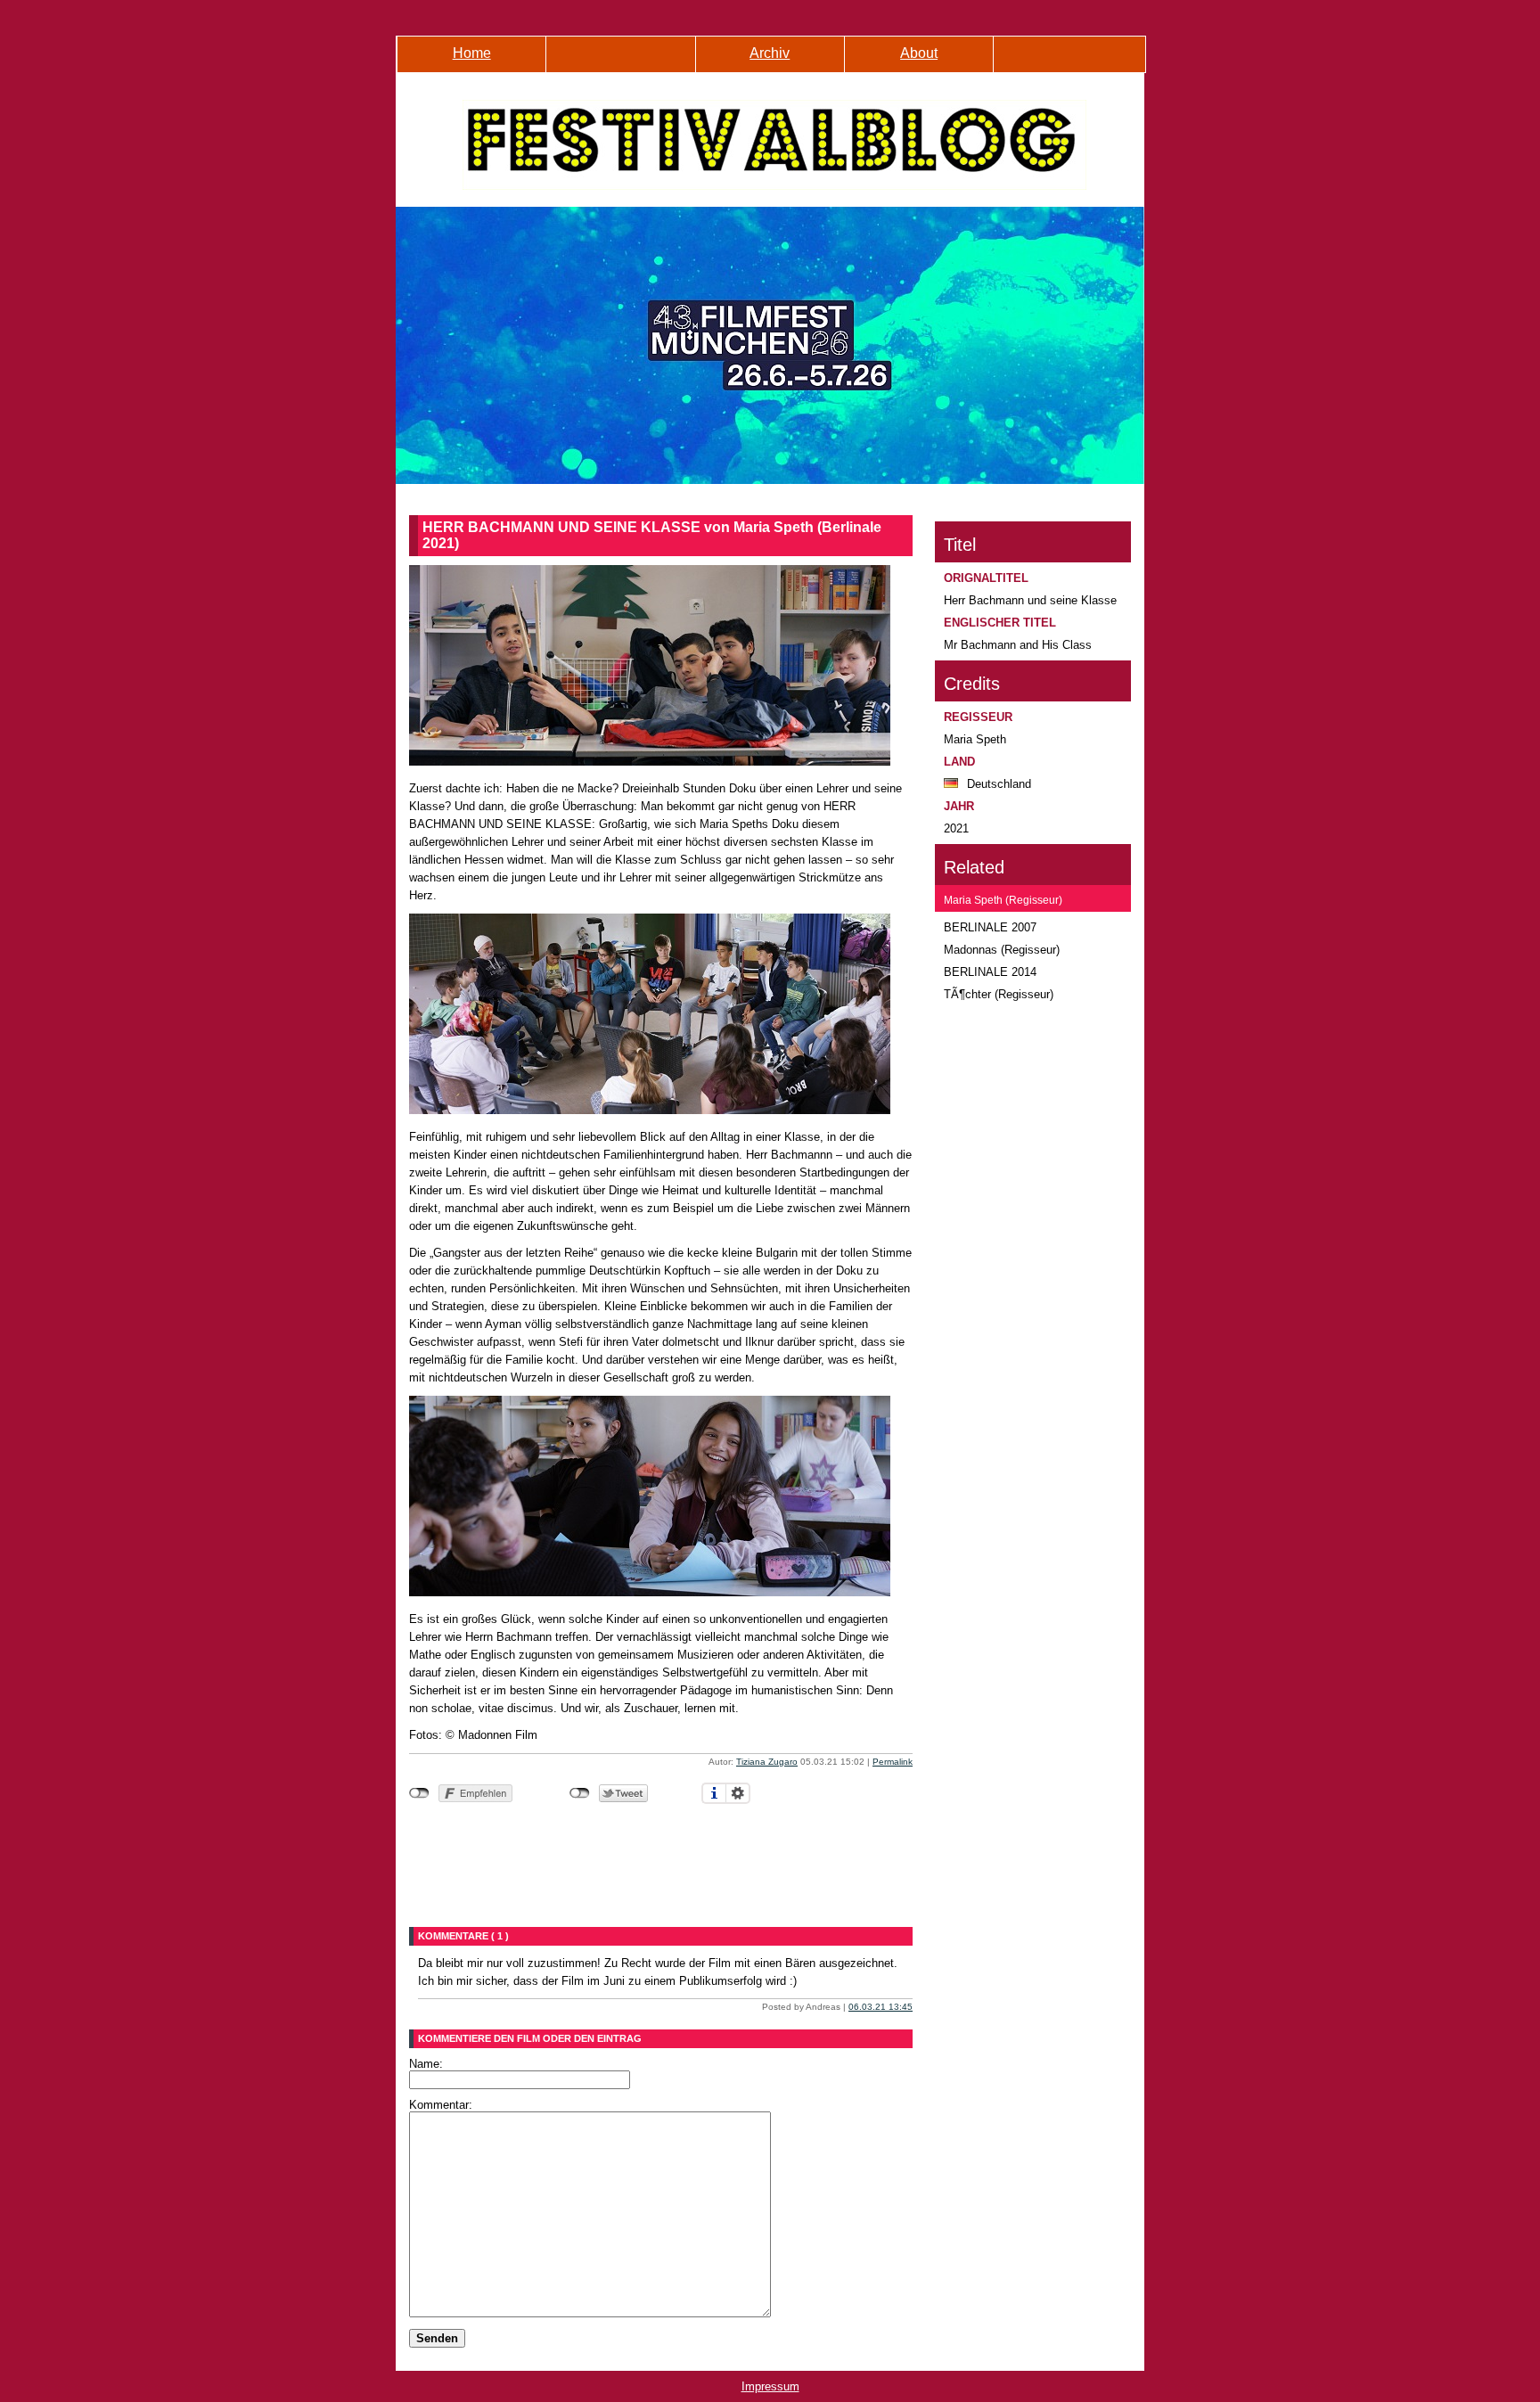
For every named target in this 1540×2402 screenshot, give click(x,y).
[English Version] (1068, 63)
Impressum (770, 2386)
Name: (426, 2064)
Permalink (893, 1762)
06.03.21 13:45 (881, 2007)
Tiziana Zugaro (767, 1762)
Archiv (770, 53)
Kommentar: (441, 2105)
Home (472, 53)
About (919, 53)
